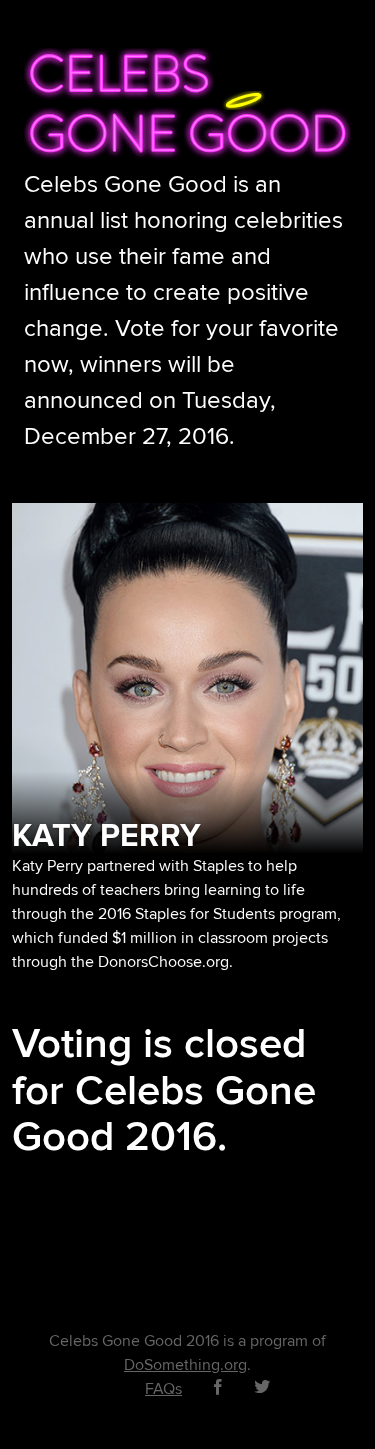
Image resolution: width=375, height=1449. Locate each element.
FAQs (163, 1389)
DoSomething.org (185, 1365)
